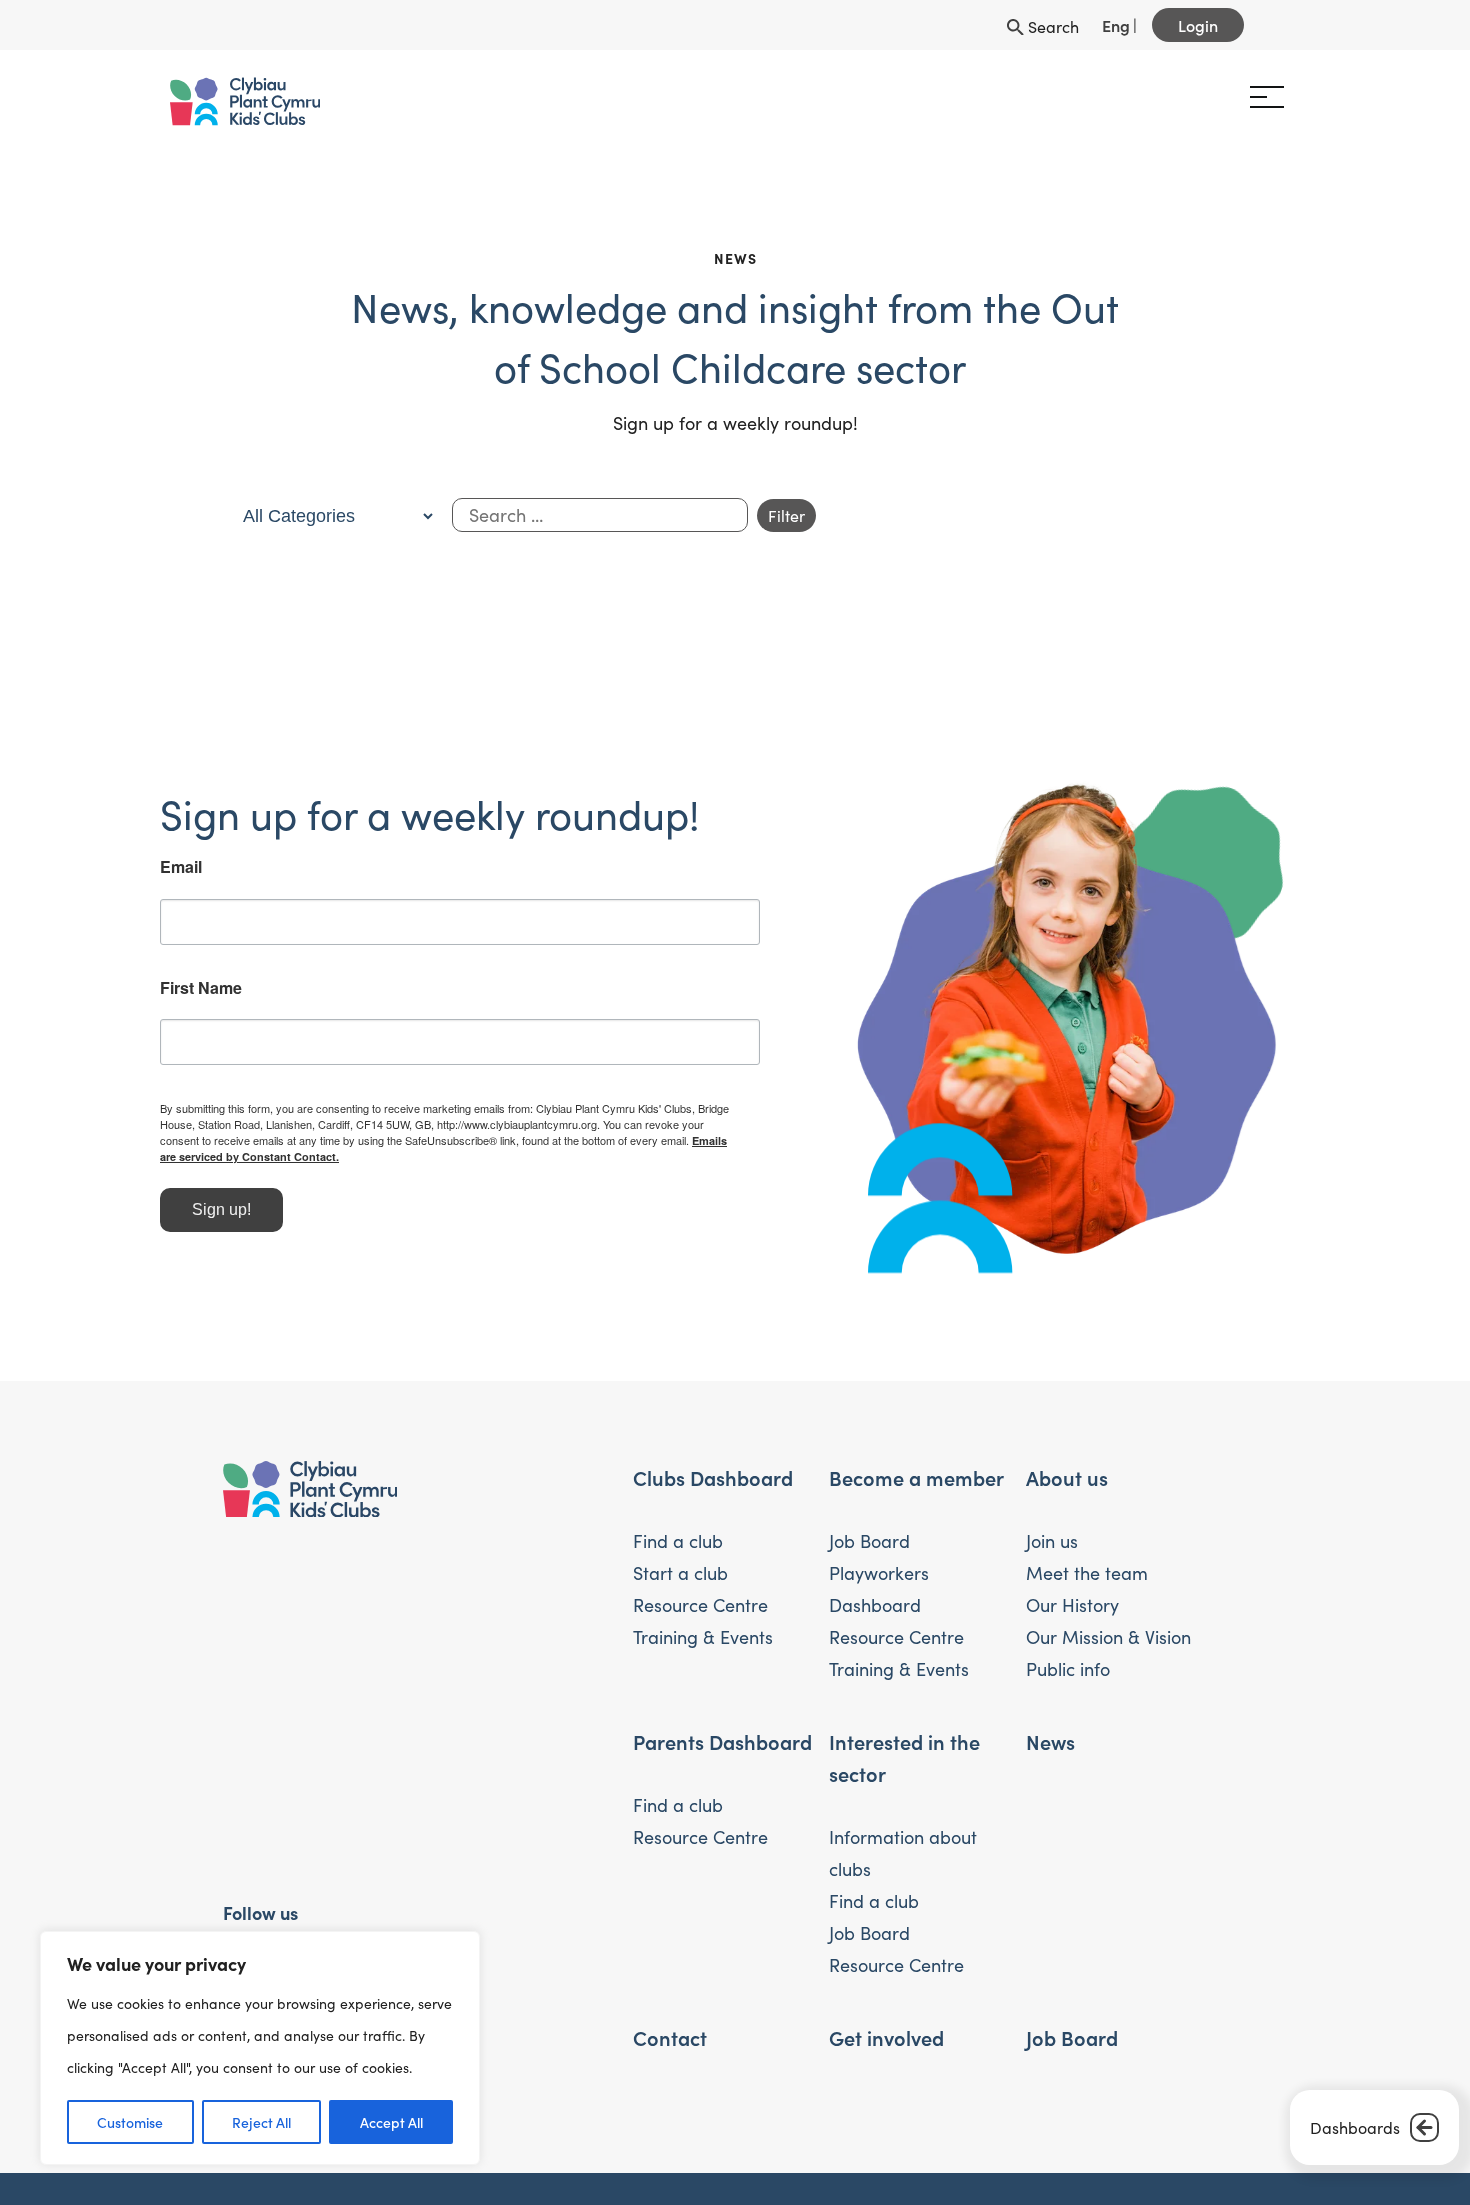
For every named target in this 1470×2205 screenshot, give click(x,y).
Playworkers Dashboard (879, 1596)
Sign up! (284, 1243)
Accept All (391, 2122)
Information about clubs (903, 1860)
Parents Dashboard (722, 1748)
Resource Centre (700, 1612)
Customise (130, 2122)
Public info (1068, 1676)
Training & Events (703, 1644)
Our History (1072, 1612)
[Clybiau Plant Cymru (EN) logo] (308, 101)
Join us (1052, 1548)
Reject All (261, 2122)
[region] (260, 2048)
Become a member (916, 1484)
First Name (264, 1021)
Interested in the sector (904, 1764)
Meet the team (1087, 1580)
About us (1067, 1484)
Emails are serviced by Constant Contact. (459, 1190)
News (1050, 1748)
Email (244, 901)
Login (1198, 25)
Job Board (869, 1548)
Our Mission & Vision (1108, 1644)
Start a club (680, 1580)
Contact (670, 2044)
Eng (1116, 25)
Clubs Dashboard (713, 1484)
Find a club (678, 1548)
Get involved (886, 2044)
